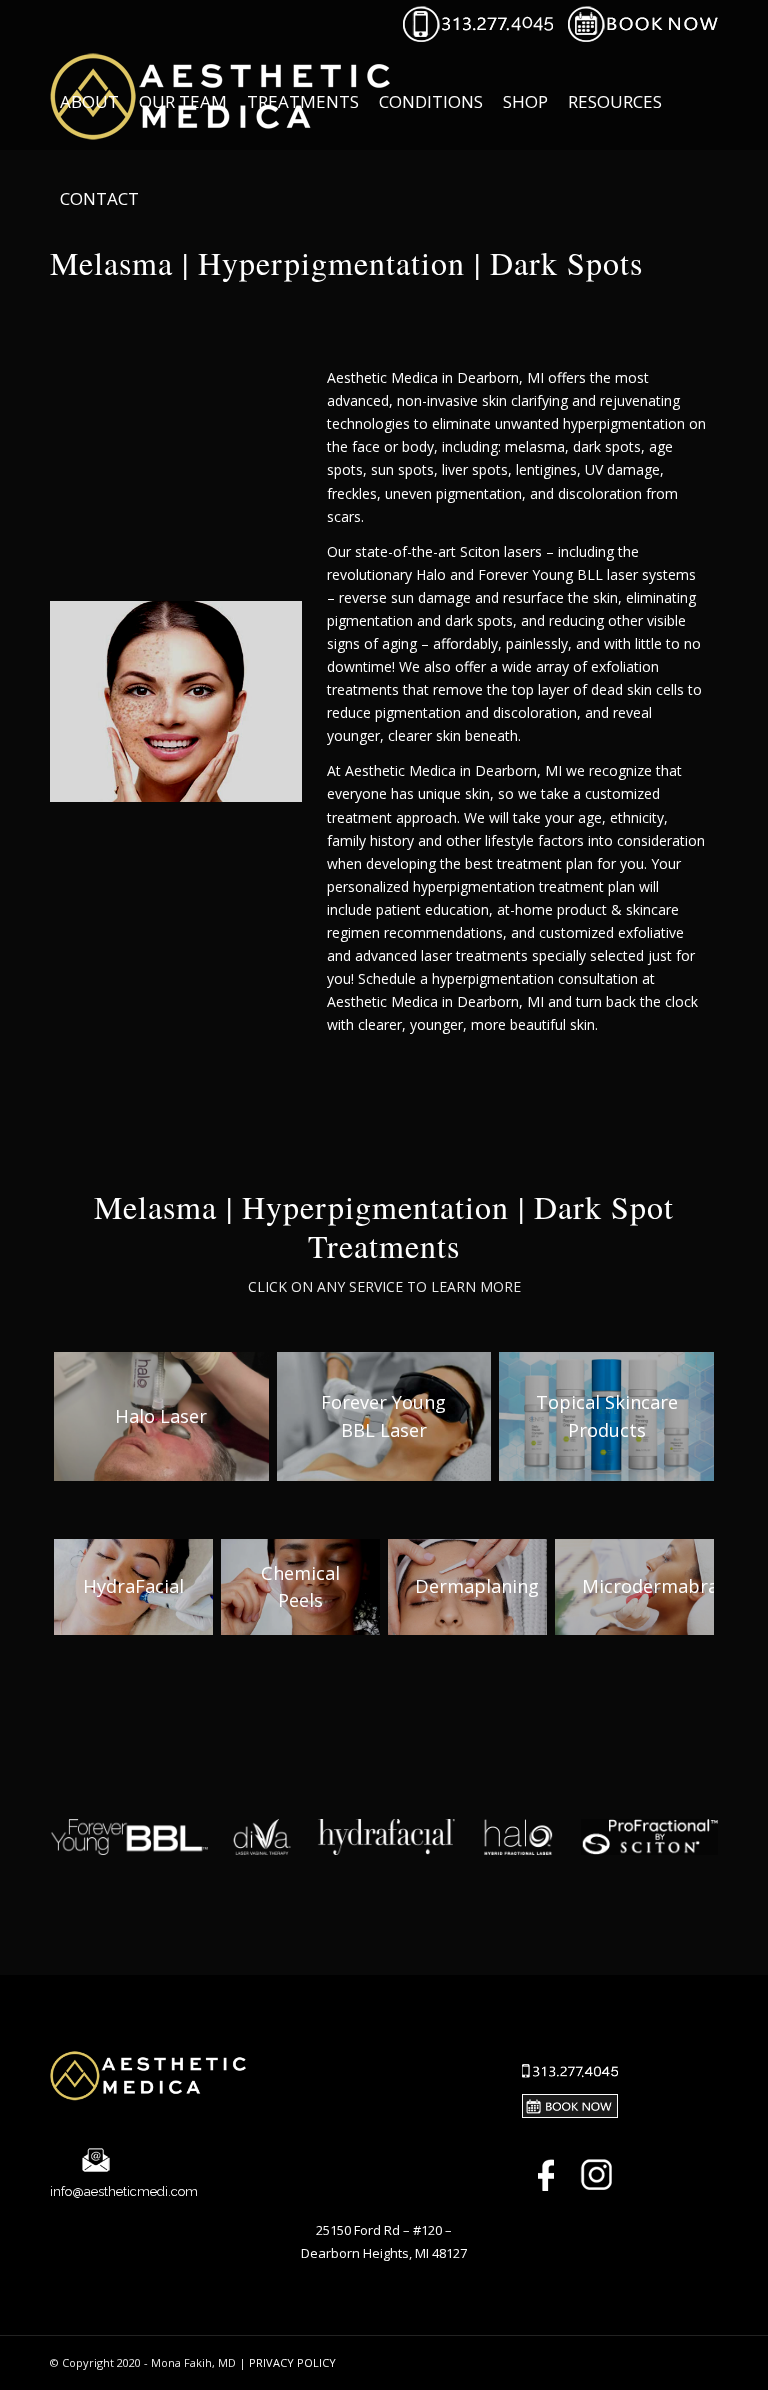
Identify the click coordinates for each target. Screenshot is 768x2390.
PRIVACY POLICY (292, 2362)
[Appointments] (570, 2109)
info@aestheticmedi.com (124, 2191)
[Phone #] (478, 37)
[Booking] (643, 37)
